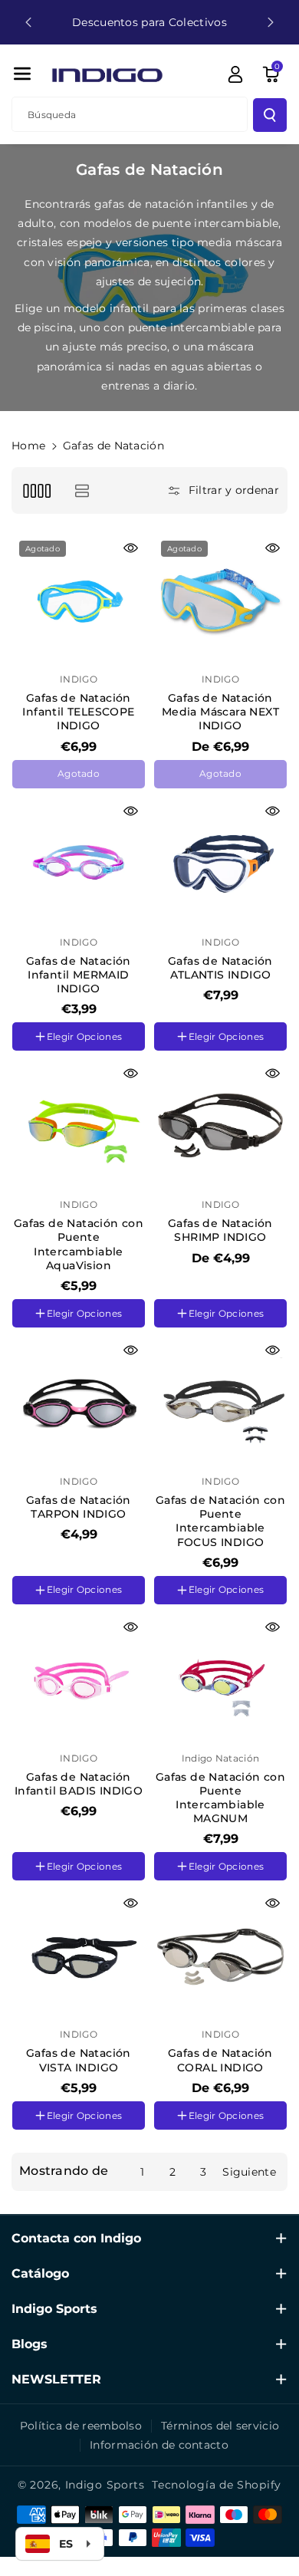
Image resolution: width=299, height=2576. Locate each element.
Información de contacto (159, 2445)
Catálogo (40, 2273)
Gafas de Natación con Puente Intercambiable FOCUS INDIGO (220, 1521)
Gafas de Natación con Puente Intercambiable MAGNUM (220, 1798)
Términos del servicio (220, 2426)
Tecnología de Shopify (217, 2485)
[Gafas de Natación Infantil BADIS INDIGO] (79, 1679)
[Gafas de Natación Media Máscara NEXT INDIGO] (220, 600)
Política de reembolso (81, 2426)
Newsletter (56, 2379)
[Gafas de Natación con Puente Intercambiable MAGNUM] (220, 1679)
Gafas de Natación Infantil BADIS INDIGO (79, 1784)
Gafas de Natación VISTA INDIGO (79, 2060)
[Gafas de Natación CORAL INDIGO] (220, 1955)
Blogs (30, 2344)
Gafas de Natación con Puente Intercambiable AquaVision (79, 1244)
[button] (22, 74)
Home (28, 446)
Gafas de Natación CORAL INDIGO (220, 2060)
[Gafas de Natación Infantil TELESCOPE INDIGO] (79, 600)
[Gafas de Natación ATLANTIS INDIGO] (220, 863)
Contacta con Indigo (76, 2238)
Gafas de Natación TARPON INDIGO (79, 1507)
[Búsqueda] (270, 115)
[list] (82, 490)
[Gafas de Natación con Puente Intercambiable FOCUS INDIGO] (220, 1402)
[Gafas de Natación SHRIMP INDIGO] (220, 1125)
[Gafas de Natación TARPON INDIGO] (79, 1402)
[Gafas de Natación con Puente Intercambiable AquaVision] (79, 1125)
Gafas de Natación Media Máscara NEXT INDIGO (220, 712)
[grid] (36, 490)
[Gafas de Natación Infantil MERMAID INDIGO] (79, 863)
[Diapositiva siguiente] (271, 22)
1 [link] (142, 2172)
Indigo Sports (54, 2309)
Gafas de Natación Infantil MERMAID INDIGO (79, 975)
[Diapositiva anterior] (28, 22)
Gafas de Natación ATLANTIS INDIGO (220, 968)
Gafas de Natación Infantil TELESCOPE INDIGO (78, 712)
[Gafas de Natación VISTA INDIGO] (79, 1955)
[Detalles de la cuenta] (235, 74)
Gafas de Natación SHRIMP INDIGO (220, 1230)
